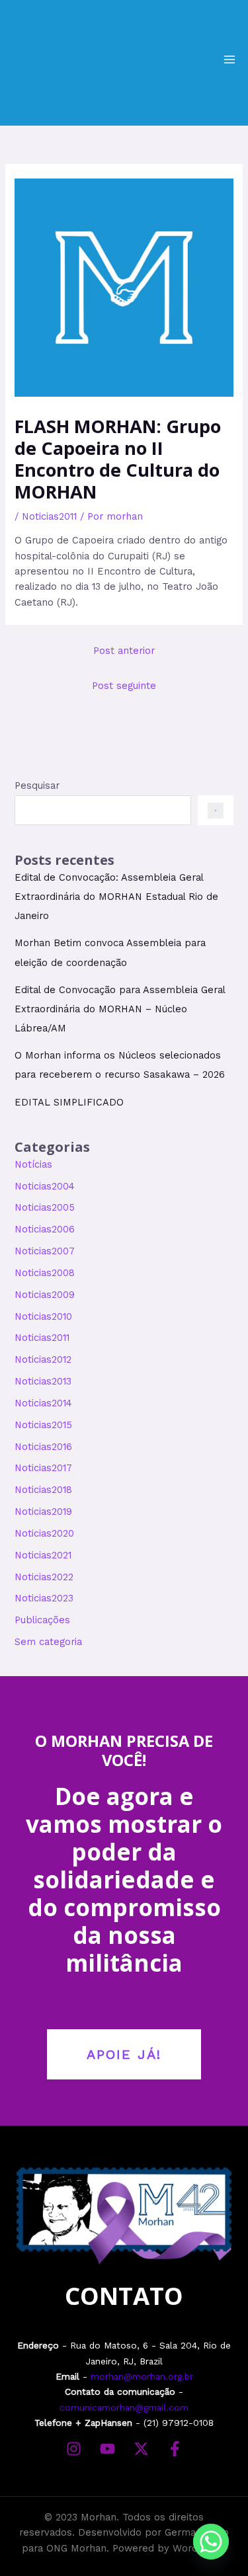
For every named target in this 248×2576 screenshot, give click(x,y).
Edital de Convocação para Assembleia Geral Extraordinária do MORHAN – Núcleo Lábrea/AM (120, 1009)
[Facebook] (175, 2449)
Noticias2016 (43, 1447)
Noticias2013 (43, 1381)
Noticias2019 (43, 1511)
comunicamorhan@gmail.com (124, 2407)
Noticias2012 (43, 1359)
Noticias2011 (49, 516)
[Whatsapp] (211, 2542)
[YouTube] (107, 2449)
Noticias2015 (43, 1425)
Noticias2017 (43, 1468)
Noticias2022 (44, 1577)
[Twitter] (141, 2449)
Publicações (42, 1620)
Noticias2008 (45, 1273)
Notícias (33, 1164)
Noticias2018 (43, 1490)
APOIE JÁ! (124, 2054)
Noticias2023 (44, 1598)
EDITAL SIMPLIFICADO (69, 1102)
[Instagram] (74, 2449)
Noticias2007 (45, 1251)
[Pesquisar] (215, 810)
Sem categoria (48, 1642)
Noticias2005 (45, 1207)
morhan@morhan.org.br (142, 2376)
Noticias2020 (44, 1533)
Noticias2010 (43, 1316)
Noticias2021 (43, 1555)
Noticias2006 (45, 1229)
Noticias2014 (43, 1403)
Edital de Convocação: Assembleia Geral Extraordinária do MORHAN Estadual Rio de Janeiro (116, 897)
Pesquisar (37, 785)
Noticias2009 (45, 1295)
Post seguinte (124, 686)
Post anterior (124, 651)
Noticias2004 (45, 1186)
